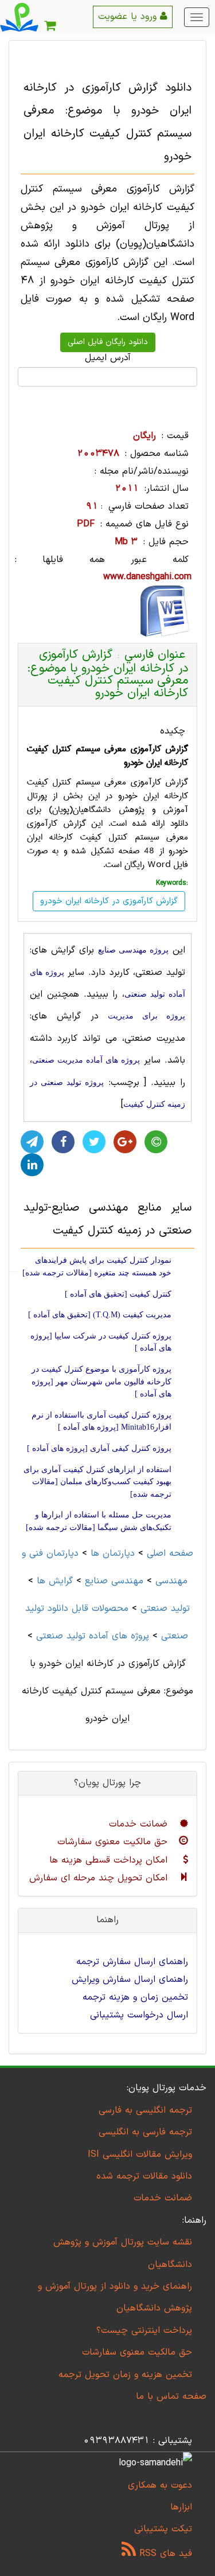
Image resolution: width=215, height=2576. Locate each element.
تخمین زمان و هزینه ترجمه (135, 1997)
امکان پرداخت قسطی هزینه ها (110, 1860)
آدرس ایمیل (108, 358)
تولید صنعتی (165, 1609)
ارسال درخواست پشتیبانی (139, 2015)
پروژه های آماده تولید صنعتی (93, 1636)
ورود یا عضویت (129, 17)
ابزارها (181, 2507)
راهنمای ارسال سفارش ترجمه (132, 1962)
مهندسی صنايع (114, 1581)
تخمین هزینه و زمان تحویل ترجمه (125, 2375)
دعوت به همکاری (160, 2485)
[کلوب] (156, 1142)
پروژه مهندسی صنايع (133, 950)
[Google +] (125, 1142)
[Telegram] (32, 1142)
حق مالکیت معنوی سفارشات (114, 1842)
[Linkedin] (32, 1165)
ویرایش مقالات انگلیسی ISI (140, 2155)
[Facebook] (63, 1142)
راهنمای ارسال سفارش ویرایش (130, 1980)
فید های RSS (164, 2554)
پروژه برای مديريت (146, 1016)
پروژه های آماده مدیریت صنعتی (86, 1060)
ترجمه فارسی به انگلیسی (145, 2132)
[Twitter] (94, 1142)
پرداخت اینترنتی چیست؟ (144, 2331)
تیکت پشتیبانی (163, 2529)
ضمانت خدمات (140, 1824)
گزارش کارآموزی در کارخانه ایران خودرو (109, 901)
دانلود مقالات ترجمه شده (144, 2176)
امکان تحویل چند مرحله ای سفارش (100, 1878)
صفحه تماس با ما (171, 2397)
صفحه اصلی (170, 1554)
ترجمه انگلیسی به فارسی (145, 2110)
